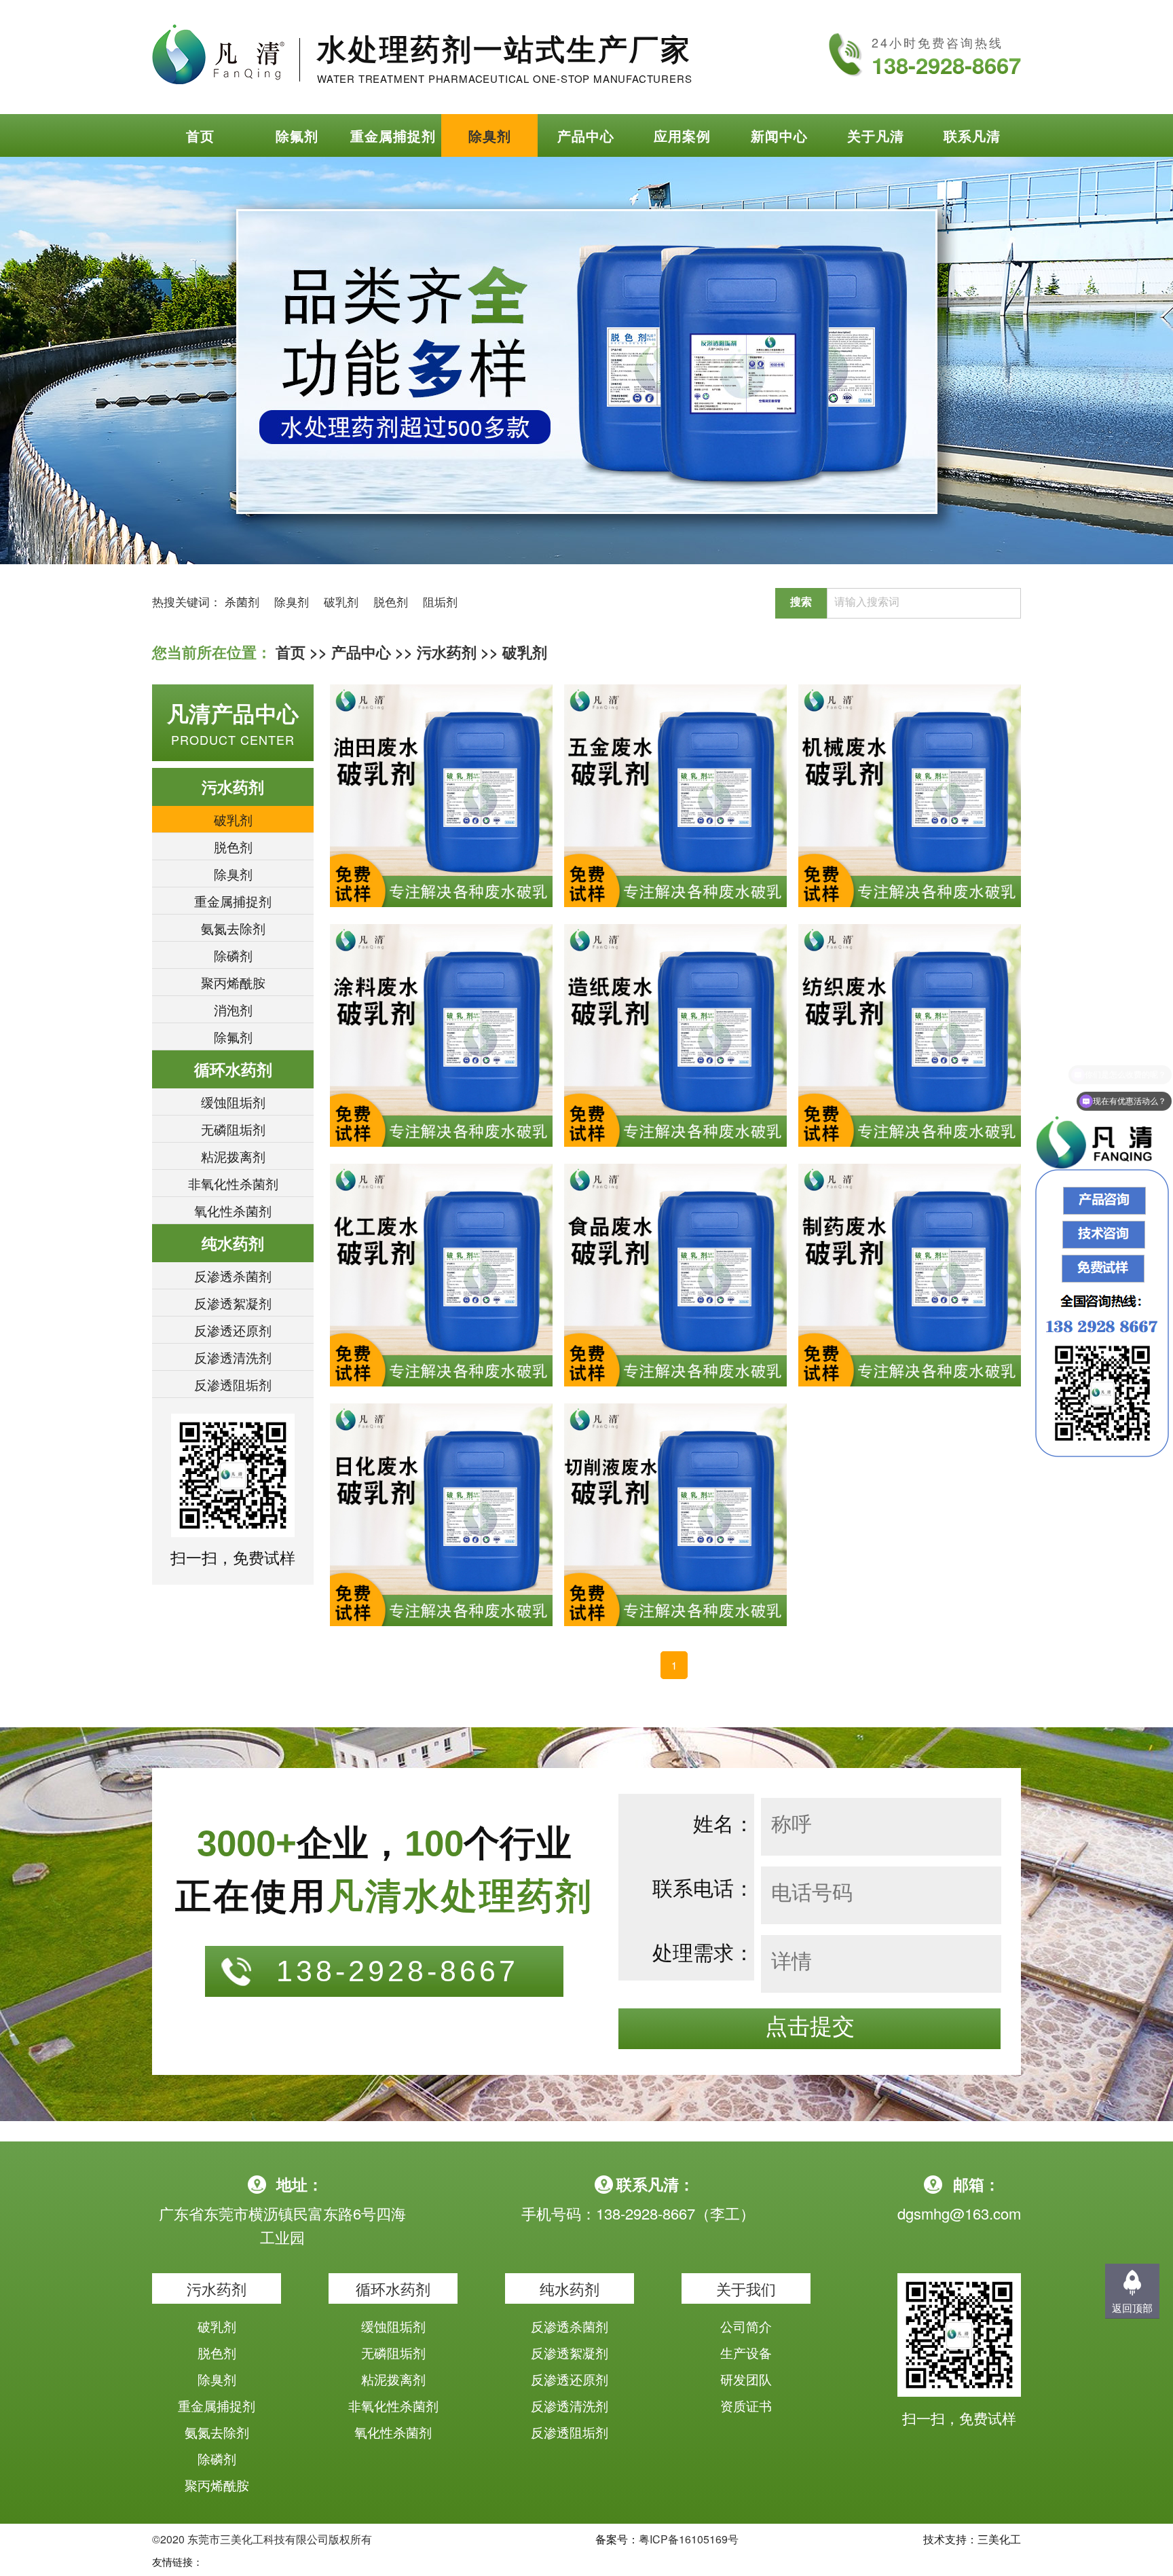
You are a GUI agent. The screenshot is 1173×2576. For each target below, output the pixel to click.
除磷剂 (233, 955)
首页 (200, 135)
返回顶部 (1132, 2307)
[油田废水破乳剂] (441, 796)
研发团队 (746, 2379)
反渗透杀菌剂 (233, 1275)
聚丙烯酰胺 (233, 982)
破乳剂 (341, 601)
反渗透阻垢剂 (233, 1384)
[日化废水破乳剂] (441, 1515)
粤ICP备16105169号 (689, 2539)
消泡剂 (233, 1009)
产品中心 (586, 135)
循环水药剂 (233, 1069)
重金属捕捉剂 (393, 135)
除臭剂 (490, 135)
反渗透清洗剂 (233, 1357)
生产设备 (746, 2352)
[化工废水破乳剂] (441, 1275)
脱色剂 (391, 601)
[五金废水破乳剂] (675, 796)
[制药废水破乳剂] (910, 1275)
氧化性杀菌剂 (233, 1210)
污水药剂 (447, 652)
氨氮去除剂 (233, 928)
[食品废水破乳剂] (675, 1275)
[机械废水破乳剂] (910, 796)
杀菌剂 (242, 601)
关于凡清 (876, 135)
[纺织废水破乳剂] (910, 1035)
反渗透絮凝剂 (233, 1303)
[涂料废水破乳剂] (441, 1035)
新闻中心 (779, 135)
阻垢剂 (440, 601)
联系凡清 (972, 135)
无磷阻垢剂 (233, 1129)
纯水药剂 (233, 1243)
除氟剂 (297, 135)
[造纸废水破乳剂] (675, 1035)
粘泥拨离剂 (233, 1156)
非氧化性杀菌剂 (233, 1183)
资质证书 (746, 2405)
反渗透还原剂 (233, 1330)
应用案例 (682, 135)
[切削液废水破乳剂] (675, 1515)
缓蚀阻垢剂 (233, 1102)
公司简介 (746, 2326)
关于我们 (746, 2288)
